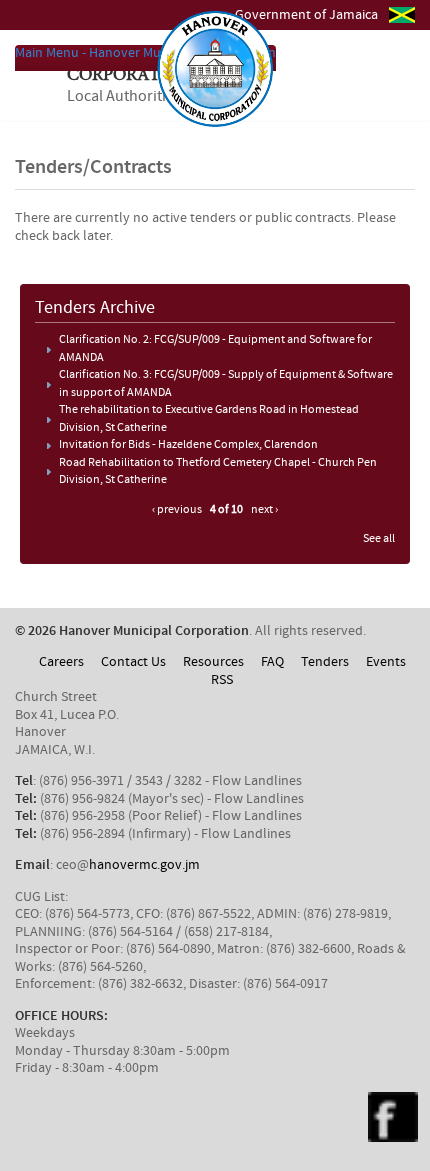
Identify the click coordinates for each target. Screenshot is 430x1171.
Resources (213, 662)
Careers (61, 662)
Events (386, 662)
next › (264, 510)
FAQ (272, 662)
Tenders (325, 662)
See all (379, 539)
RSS (222, 680)
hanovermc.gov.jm (144, 865)
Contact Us (133, 662)
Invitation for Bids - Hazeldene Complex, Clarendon (188, 445)
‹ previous (177, 510)
